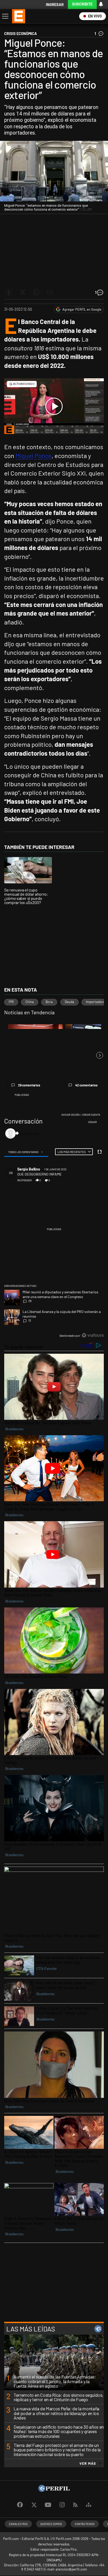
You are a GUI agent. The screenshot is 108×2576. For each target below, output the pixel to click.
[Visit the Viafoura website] (93, 1335)
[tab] (26, 1152)
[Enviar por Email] (50, 292)
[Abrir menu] (5, 16)
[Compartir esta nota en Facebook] (9, 292)
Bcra (49, 1002)
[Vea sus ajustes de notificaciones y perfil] (101, 4)
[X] (34, 2505)
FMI (11, 1002)
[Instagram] (62, 2505)
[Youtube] (48, 2505)
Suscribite (82, 4)
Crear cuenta (91, 1115)
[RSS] (75, 2505)
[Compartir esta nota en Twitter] (23, 292)
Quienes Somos (51, 2524)
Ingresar (55, 5)
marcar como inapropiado (92, 1183)
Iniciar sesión (71, 1115)
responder (25, 1180)
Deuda (69, 1002)
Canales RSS (18, 2524)
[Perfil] (54, 2490)
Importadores (96, 1002)
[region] (54, 1226)
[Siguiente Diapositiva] (100, 1055)
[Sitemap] (89, 2505)
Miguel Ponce (34, 456)
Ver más (88, 2463)
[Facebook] (20, 2505)
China (30, 1002)
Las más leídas (31, 2329)
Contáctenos (85, 2524)
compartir (74, 1180)
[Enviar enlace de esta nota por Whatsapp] (36, 292)
